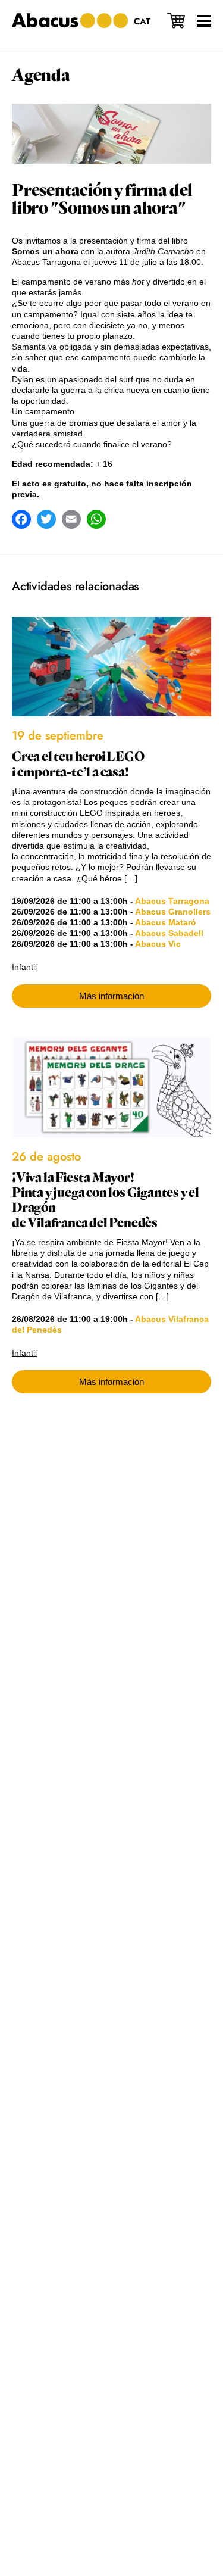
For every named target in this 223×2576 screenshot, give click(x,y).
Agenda (41, 76)
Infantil (24, 967)
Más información (111, 996)
